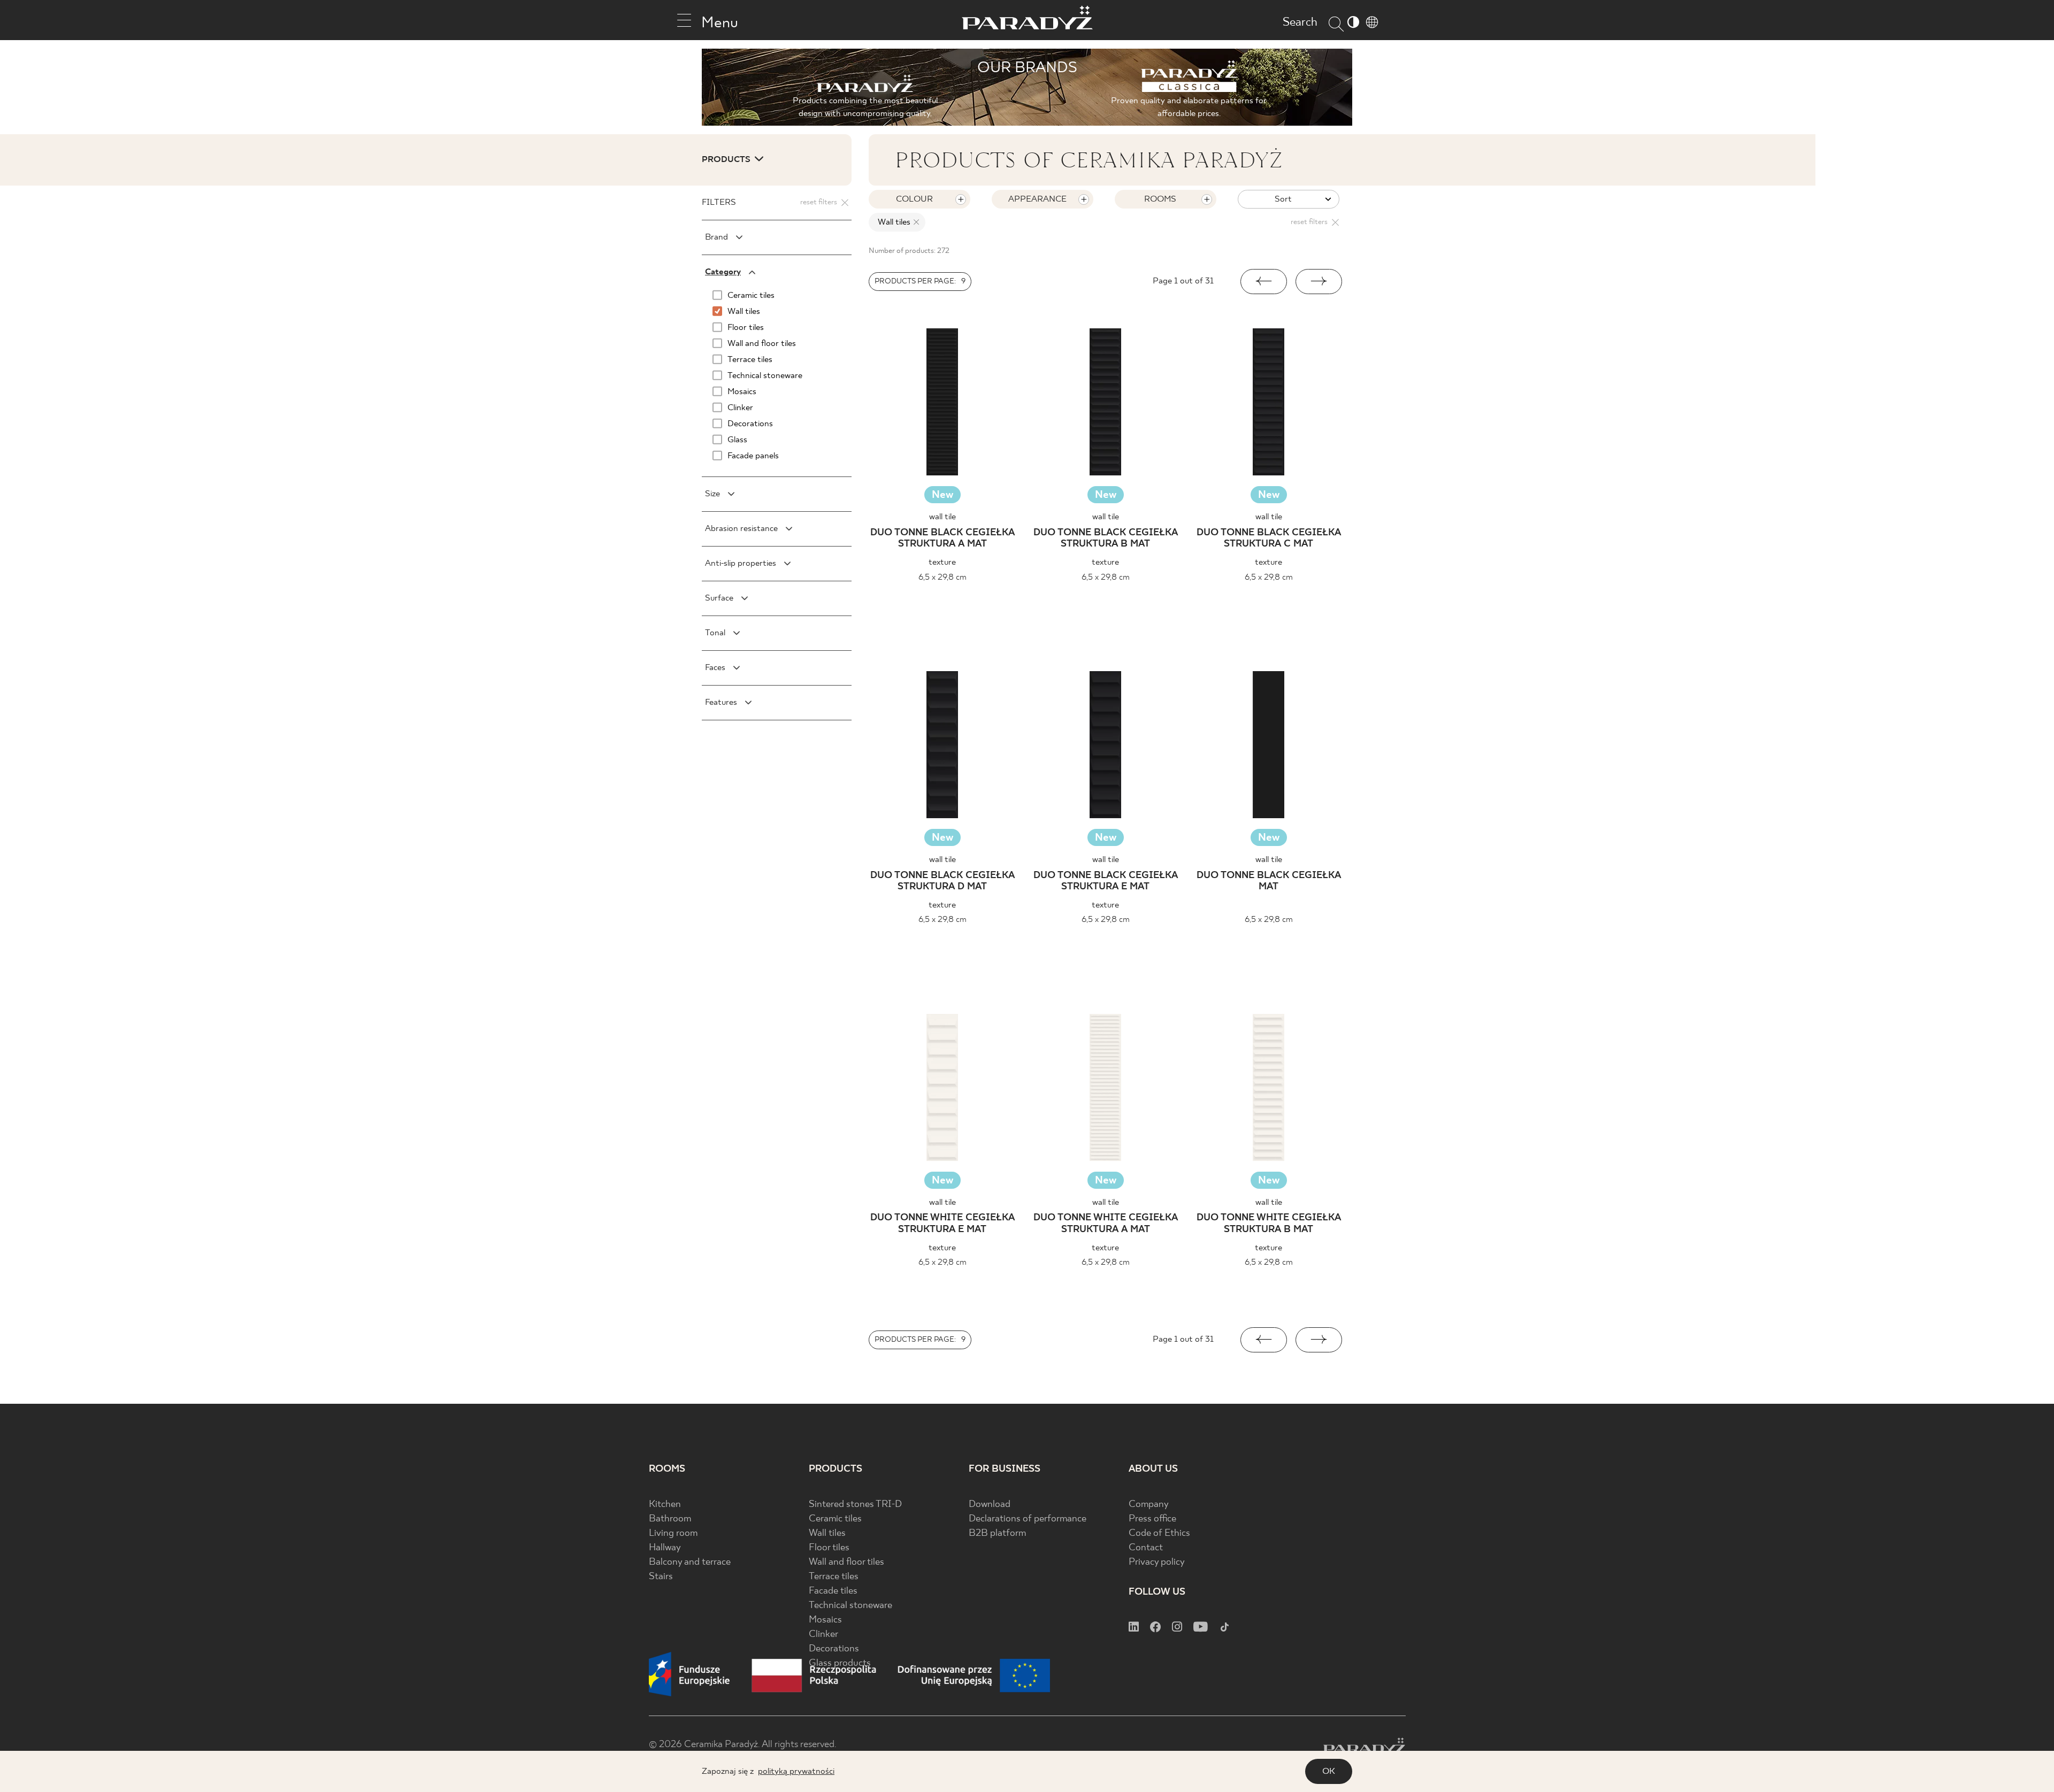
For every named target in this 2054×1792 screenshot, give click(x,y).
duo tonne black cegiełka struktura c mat (1269, 539)
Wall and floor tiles (846, 1562)
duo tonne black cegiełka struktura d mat (942, 882)
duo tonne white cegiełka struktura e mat (942, 1224)
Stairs (661, 1577)
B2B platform (997, 1533)
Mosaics (825, 1620)
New (942, 495)
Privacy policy (1157, 1562)
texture (942, 562)
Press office (1152, 1519)
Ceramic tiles (835, 1519)
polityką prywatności (796, 1771)
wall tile (942, 517)
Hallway (665, 1548)
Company (1149, 1505)
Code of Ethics (1159, 1533)
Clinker (823, 1635)
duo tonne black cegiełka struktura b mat (1106, 539)
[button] (1264, 282)
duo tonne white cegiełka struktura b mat (1269, 1224)
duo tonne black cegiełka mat (1269, 882)
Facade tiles (833, 1591)
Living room (673, 1533)
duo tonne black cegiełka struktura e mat (1106, 882)
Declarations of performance (1028, 1519)
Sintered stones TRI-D (855, 1505)
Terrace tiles (834, 1577)
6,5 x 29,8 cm (942, 577)
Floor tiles (829, 1548)
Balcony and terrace (690, 1562)
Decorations (834, 1649)
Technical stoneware (850, 1606)
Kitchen (665, 1505)
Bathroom (670, 1519)
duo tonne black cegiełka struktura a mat (942, 539)
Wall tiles (827, 1533)
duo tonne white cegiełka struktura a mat (1106, 1224)
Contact (1146, 1548)
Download (990, 1505)
